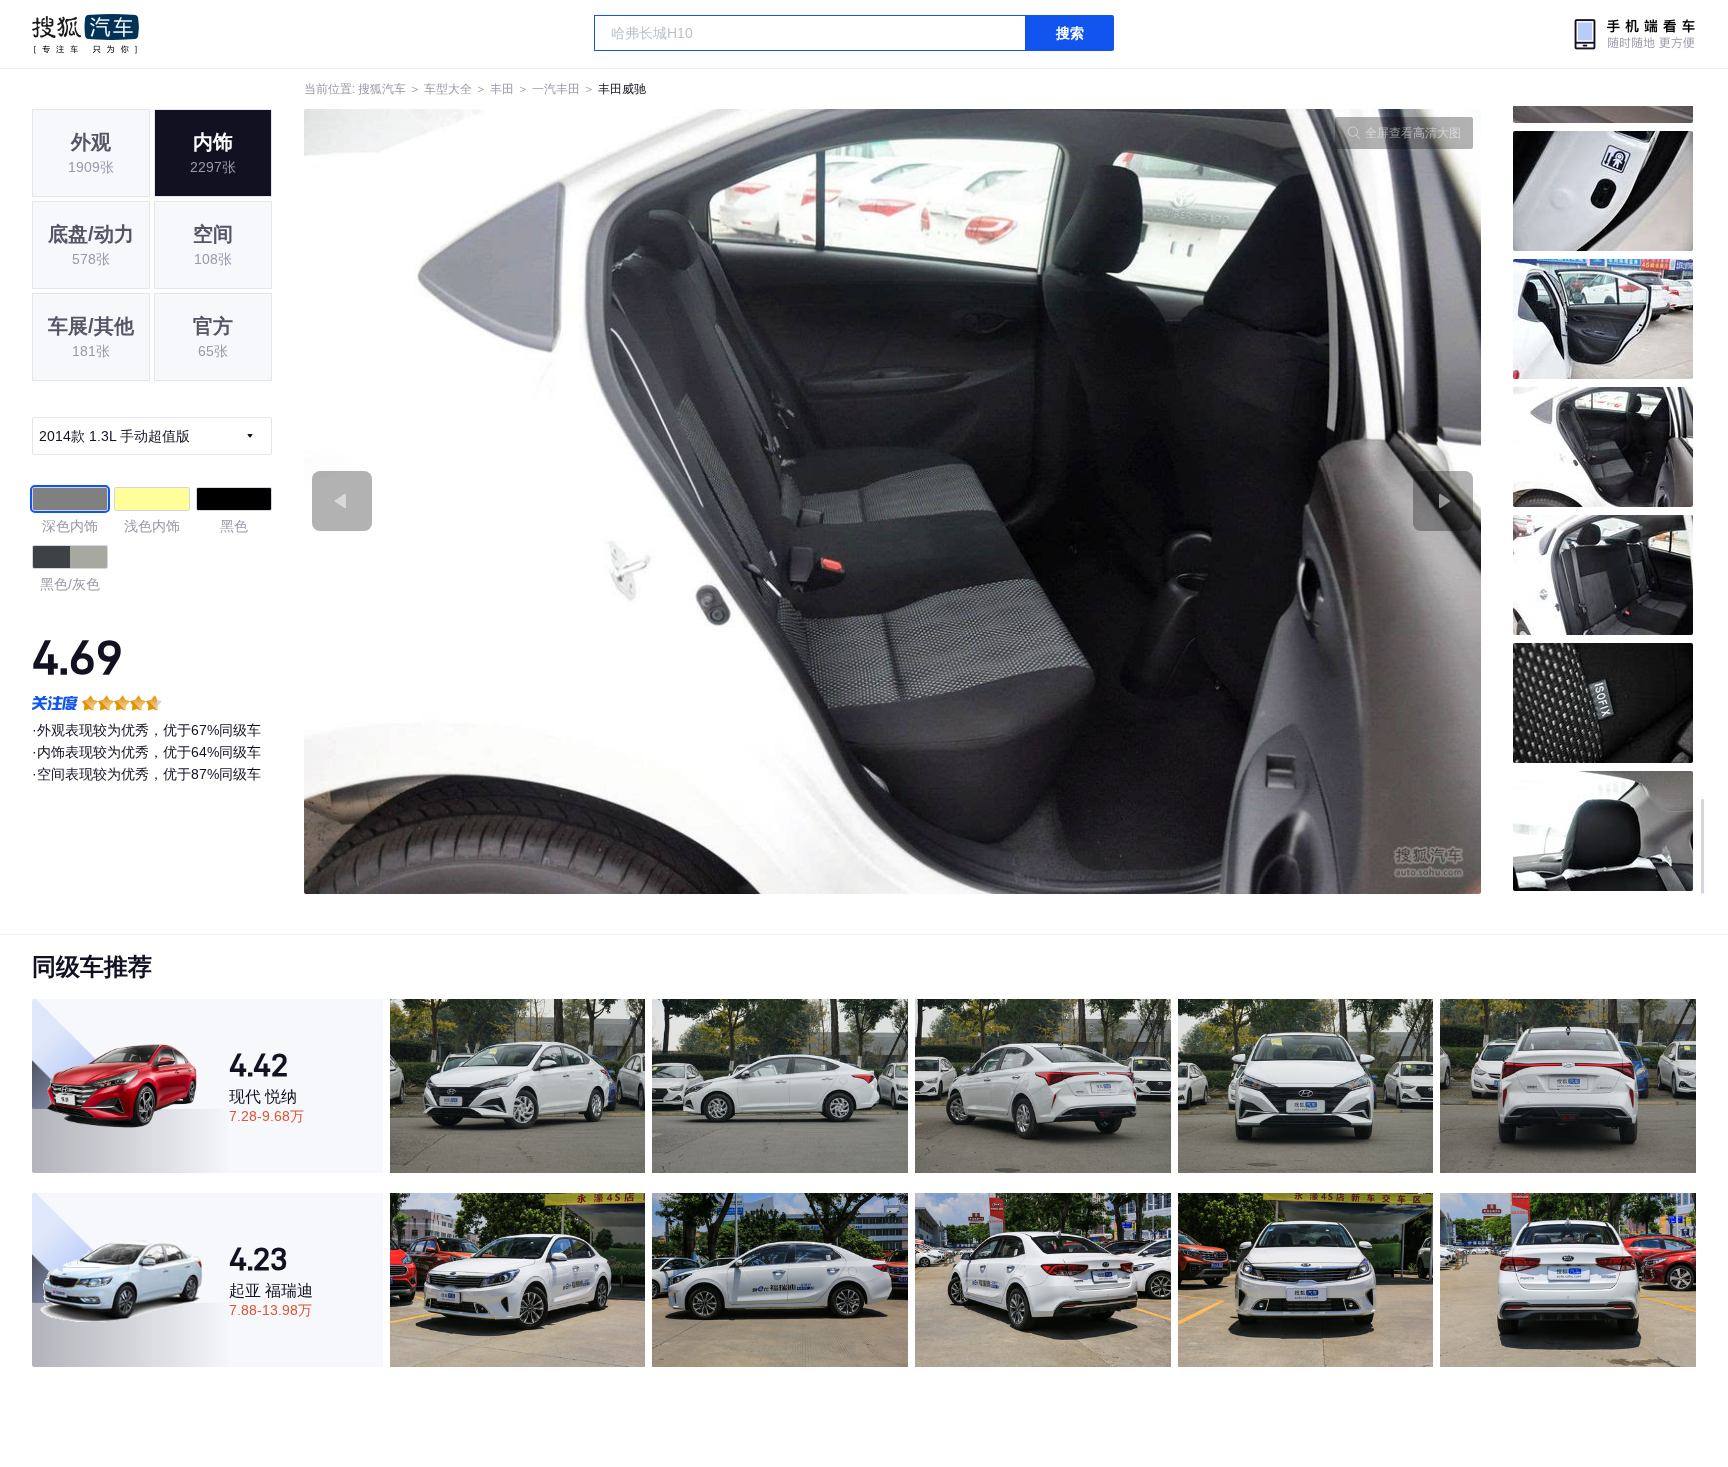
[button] (598, 501)
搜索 (1070, 33)
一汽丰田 (556, 89)
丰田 (502, 89)
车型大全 (448, 89)
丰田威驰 (622, 89)
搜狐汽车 (85, 34)
